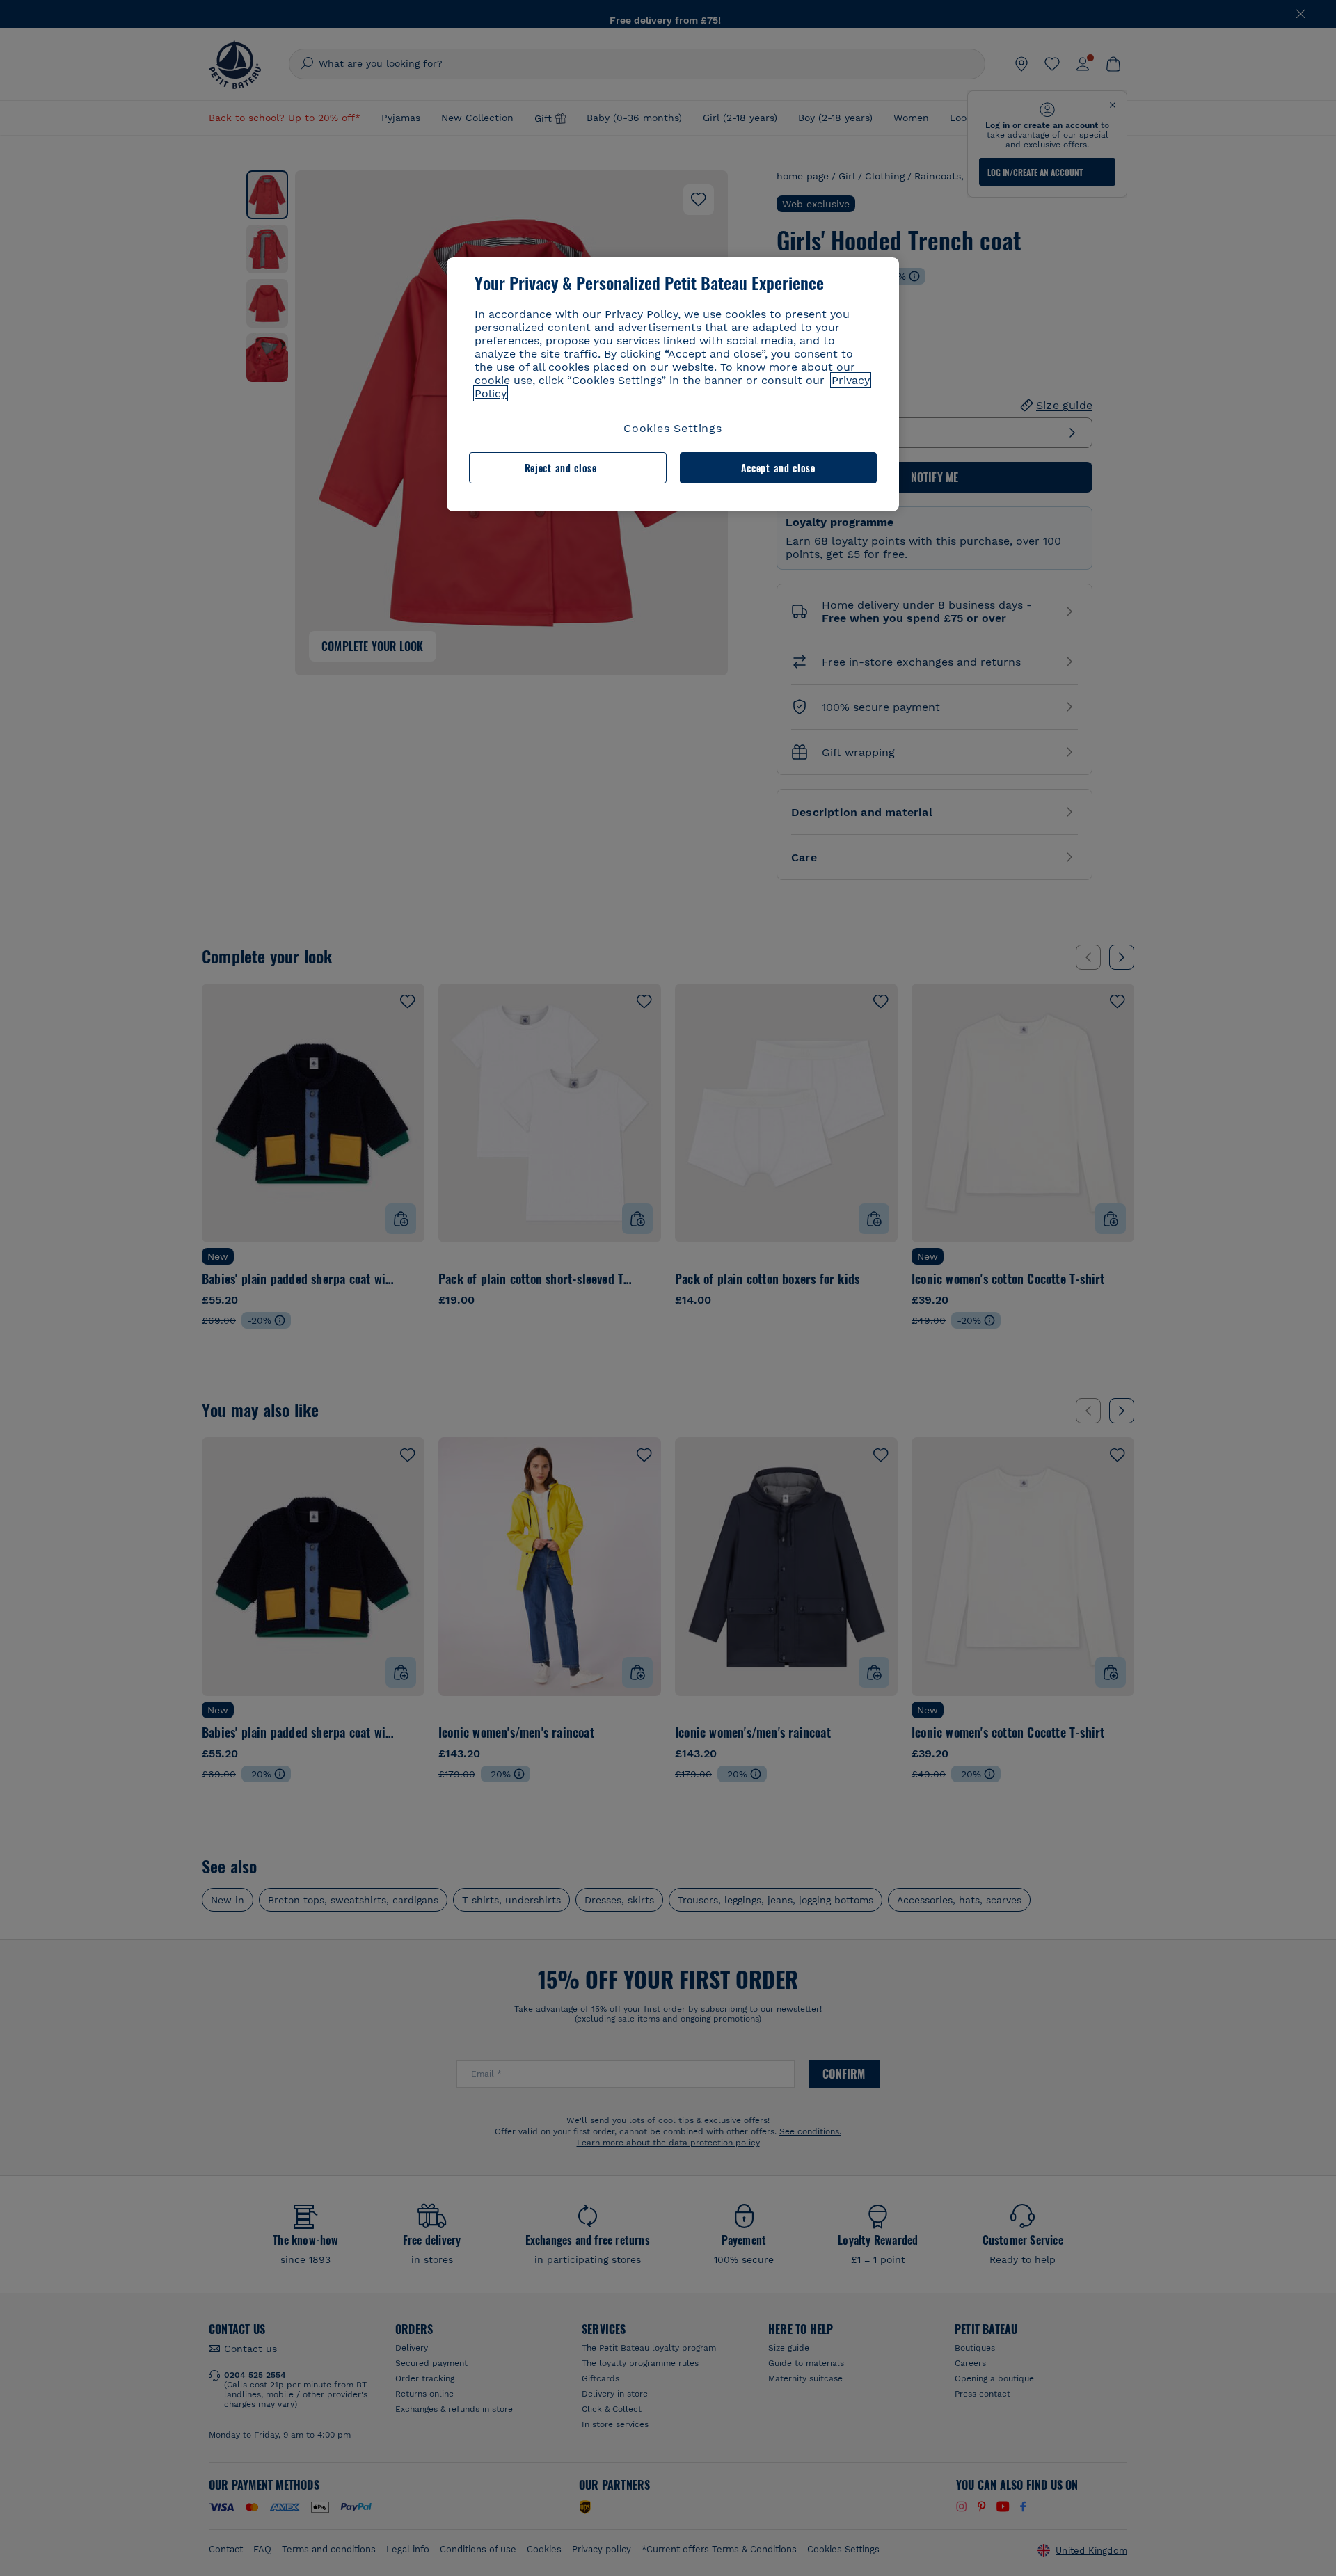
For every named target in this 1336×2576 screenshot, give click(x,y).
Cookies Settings (673, 428)
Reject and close (561, 468)
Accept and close (778, 468)
